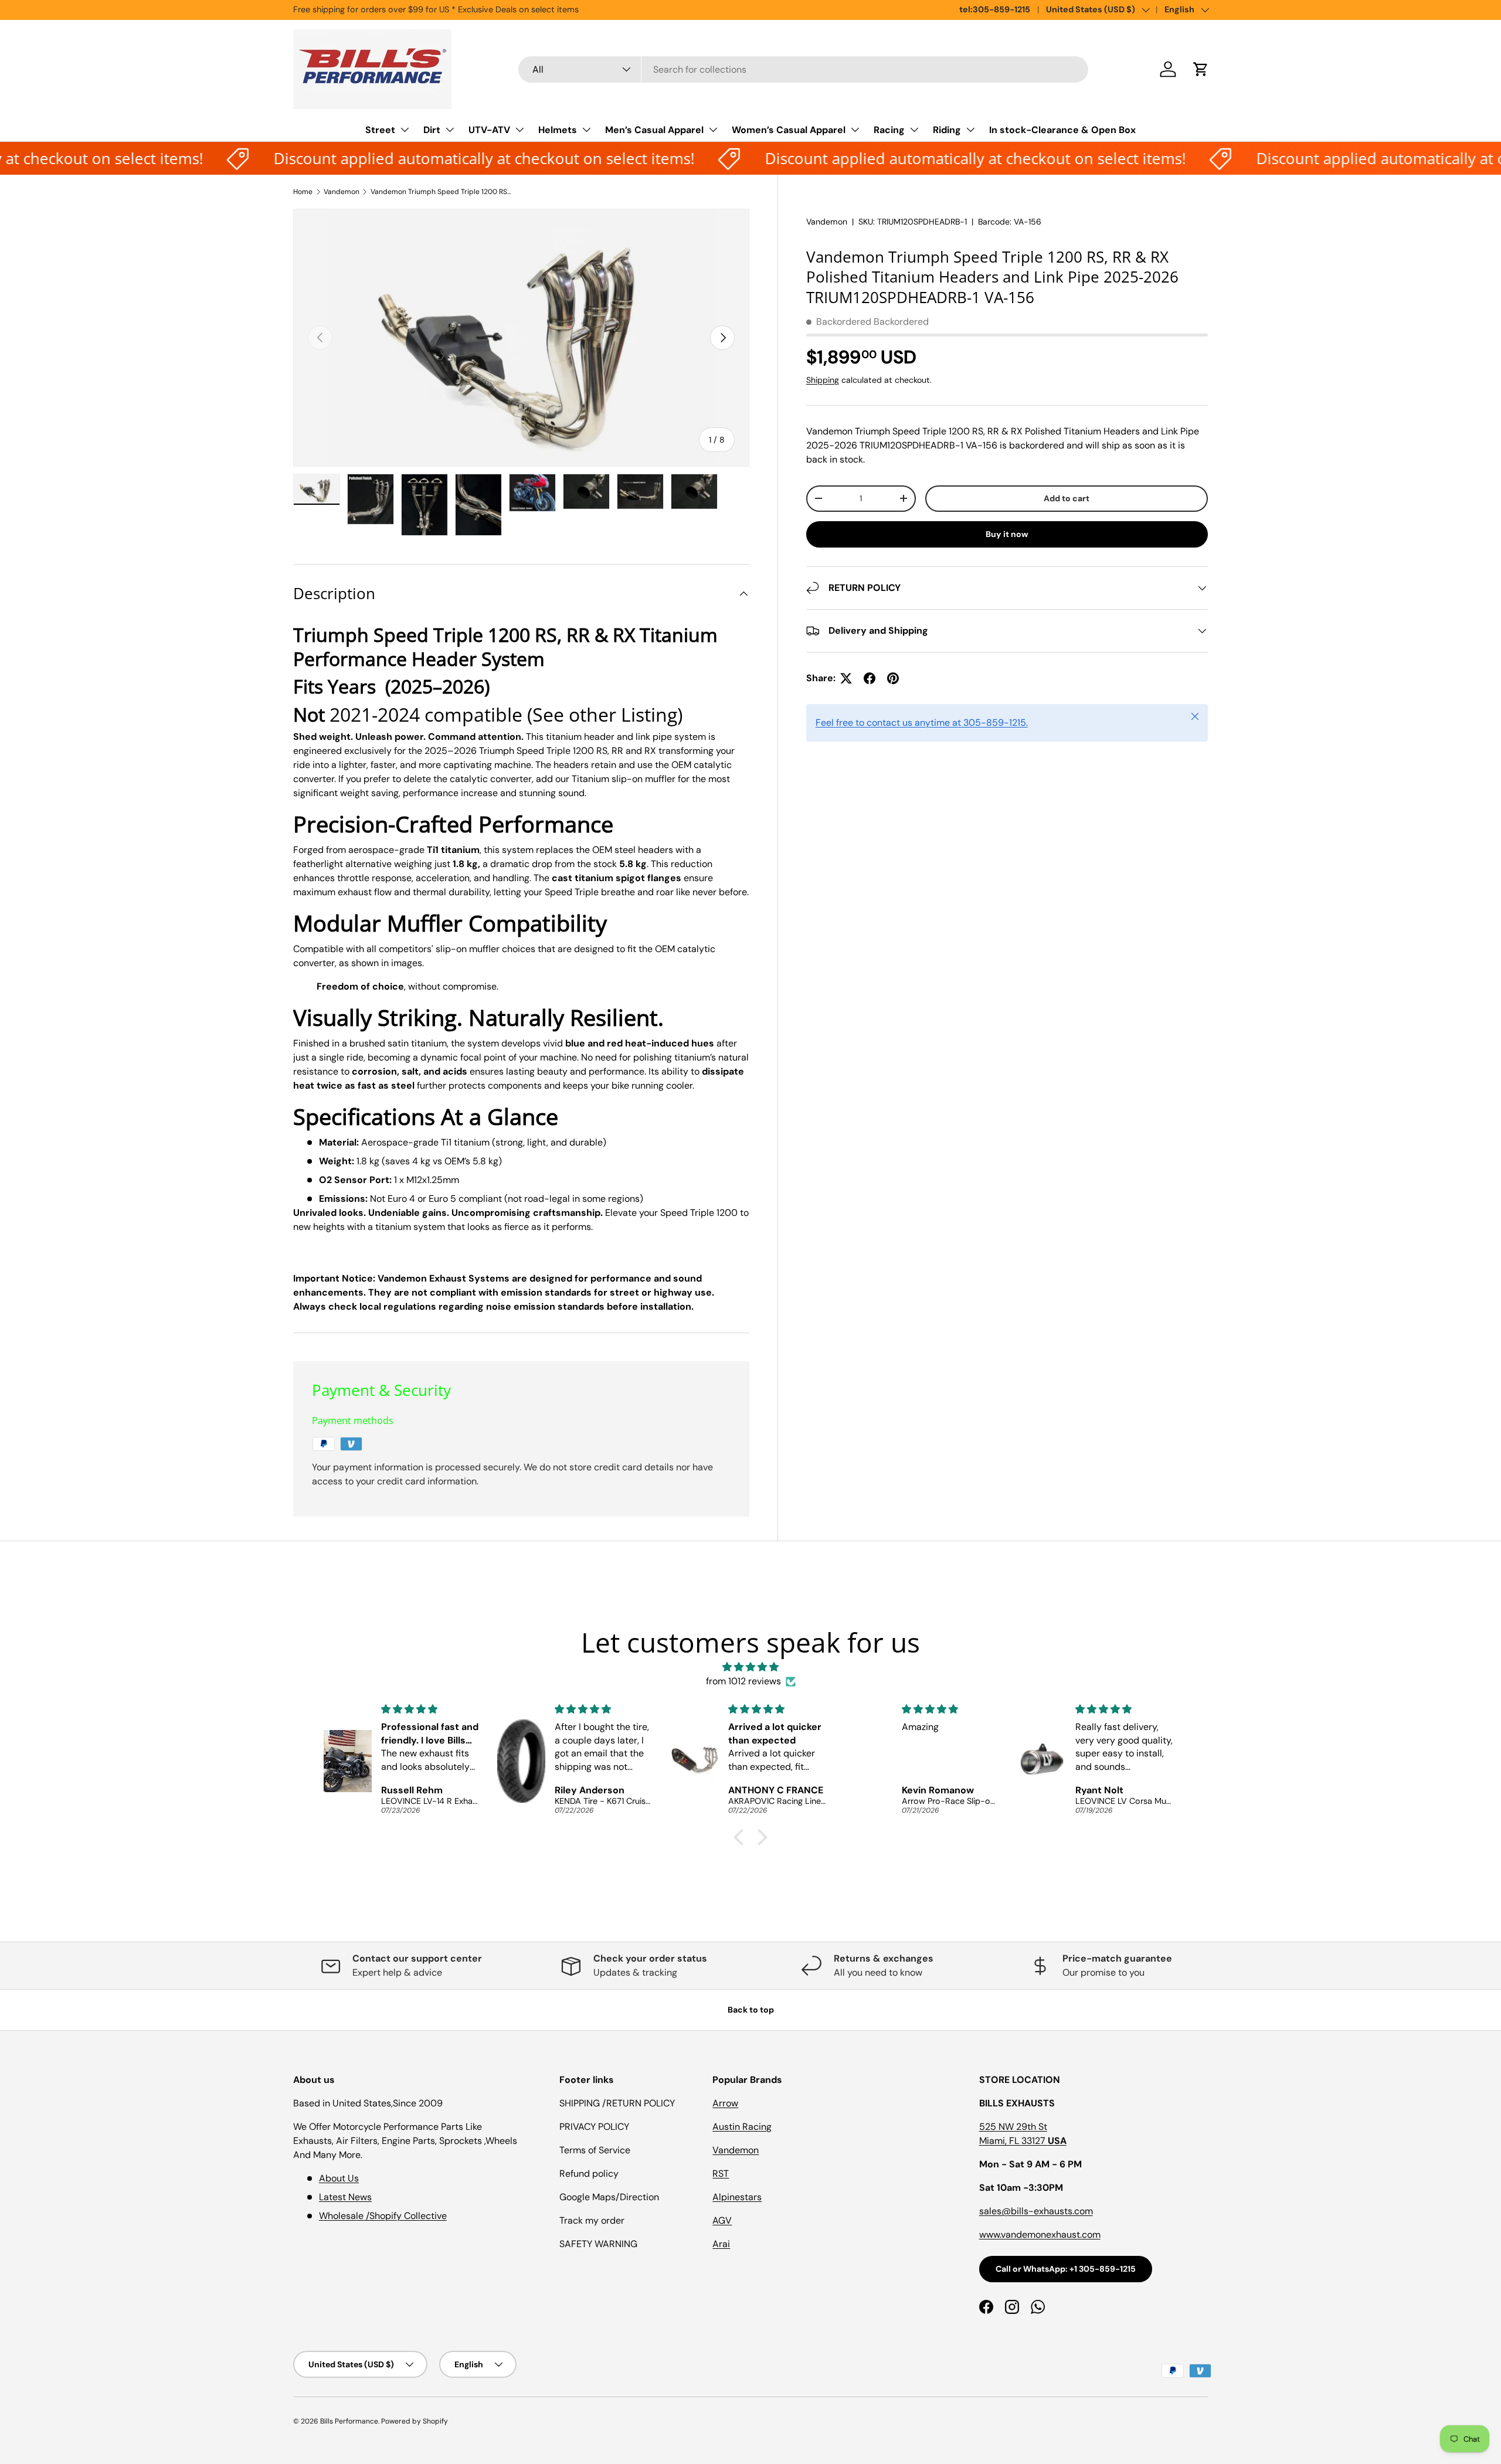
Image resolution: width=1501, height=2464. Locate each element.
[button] (1201, 69)
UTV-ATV (489, 130)
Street (380, 130)
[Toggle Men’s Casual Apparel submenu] (713, 130)
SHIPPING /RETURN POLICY (617, 2103)
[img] (750, 1667)
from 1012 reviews (743, 1681)
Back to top (751, 2010)
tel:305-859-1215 (995, 9)
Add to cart (1067, 498)
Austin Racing (742, 2127)
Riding (947, 130)
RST (721, 2174)
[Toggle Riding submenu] (970, 130)
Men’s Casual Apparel (654, 130)
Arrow (725, 2103)
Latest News (345, 2197)
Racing (889, 130)
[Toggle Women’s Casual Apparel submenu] (855, 130)
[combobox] (804, 69)
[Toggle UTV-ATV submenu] (519, 130)
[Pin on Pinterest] (893, 678)
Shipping (823, 380)
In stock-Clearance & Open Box (1062, 130)
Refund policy (589, 2174)
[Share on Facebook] (870, 678)
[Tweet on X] (846, 678)
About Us (339, 2178)
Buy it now (1007, 534)
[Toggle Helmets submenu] (586, 130)
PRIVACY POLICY (594, 2127)
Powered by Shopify (415, 2421)
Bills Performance (349, 2421)
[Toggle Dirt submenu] (450, 130)
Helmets (558, 130)
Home (303, 192)
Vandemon (342, 192)
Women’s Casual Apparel (789, 130)
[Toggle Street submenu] (405, 130)
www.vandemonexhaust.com (1040, 2234)
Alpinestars (737, 2197)
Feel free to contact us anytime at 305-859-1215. (922, 723)
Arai (721, 2244)
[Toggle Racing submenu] (914, 130)
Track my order (592, 2220)
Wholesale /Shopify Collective (383, 2216)
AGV (722, 2220)
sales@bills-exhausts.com (1036, 2211)
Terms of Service (595, 2150)
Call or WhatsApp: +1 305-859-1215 (1066, 2269)
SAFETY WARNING (598, 2244)
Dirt (432, 130)
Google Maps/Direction (609, 2197)
